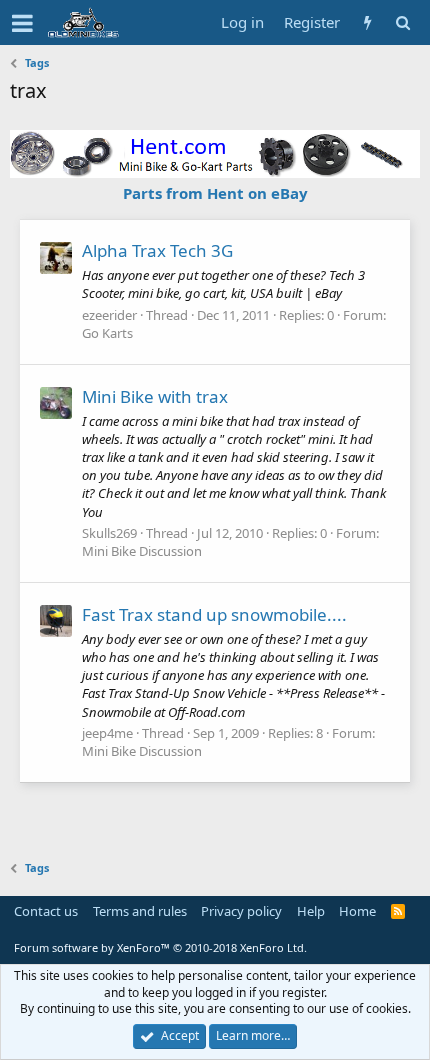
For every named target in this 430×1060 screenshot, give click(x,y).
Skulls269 (109, 533)
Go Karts (107, 333)
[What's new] (367, 22)
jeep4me (107, 733)
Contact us (46, 911)
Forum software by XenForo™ (160, 947)
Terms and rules (140, 911)
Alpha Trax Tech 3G (157, 250)
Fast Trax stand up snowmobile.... (214, 614)
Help (311, 911)
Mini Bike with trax (155, 396)
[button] (22, 23)
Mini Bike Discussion (142, 551)
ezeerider (109, 315)
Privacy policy (241, 911)
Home (357, 911)
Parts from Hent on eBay (215, 193)
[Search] (402, 22)
